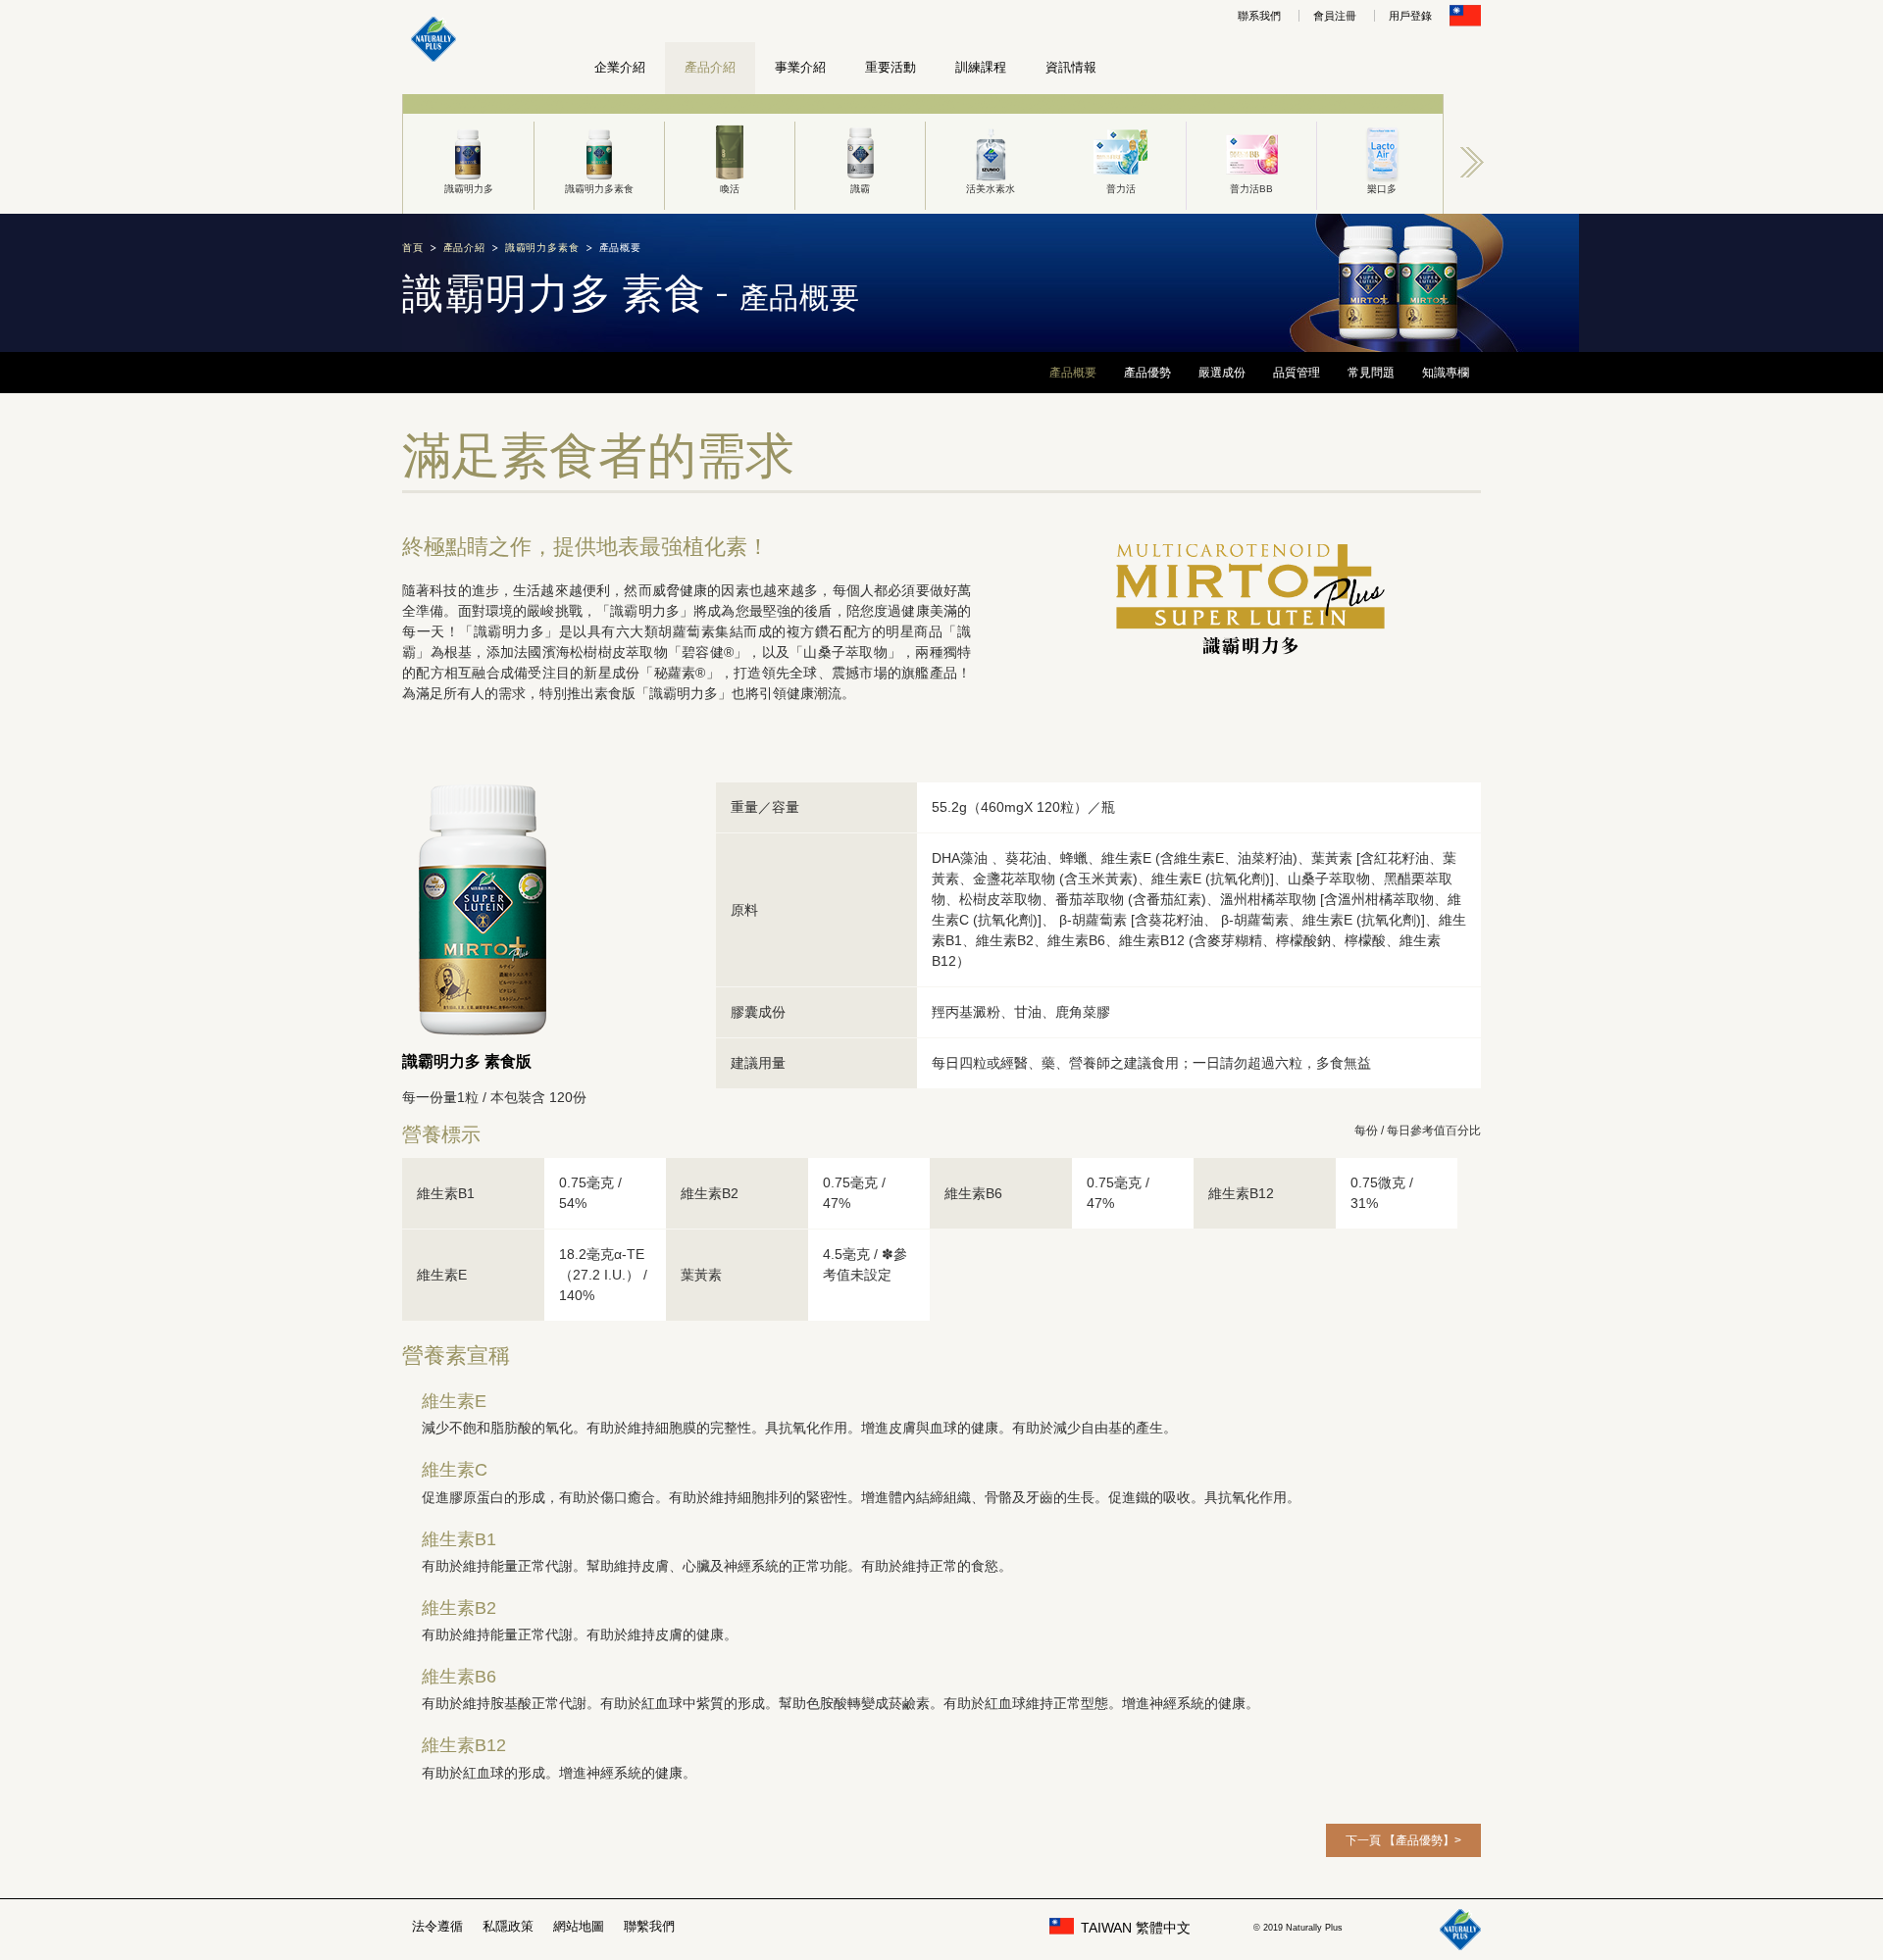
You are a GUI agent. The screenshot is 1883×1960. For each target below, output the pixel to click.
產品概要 (1073, 373)
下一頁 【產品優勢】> (1403, 1840)
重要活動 (891, 67)
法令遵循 (437, 1926)
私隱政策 (508, 1926)
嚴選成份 (1222, 373)
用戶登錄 (1410, 16)
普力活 (1121, 189)
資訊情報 (1071, 67)
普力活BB (1251, 189)
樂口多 (1382, 189)
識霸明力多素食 (599, 189)
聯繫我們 (649, 1926)
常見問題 (1371, 373)
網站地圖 (579, 1926)
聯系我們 (1259, 16)
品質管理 (1297, 373)
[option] (468, 154)
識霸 (860, 189)
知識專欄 (1446, 373)
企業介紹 (620, 67)
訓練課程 (981, 67)
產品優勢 (1147, 373)
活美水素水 (991, 189)
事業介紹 (800, 67)
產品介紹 (710, 67)
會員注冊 (1335, 16)
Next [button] (1472, 162)
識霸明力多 (469, 189)
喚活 (730, 189)
